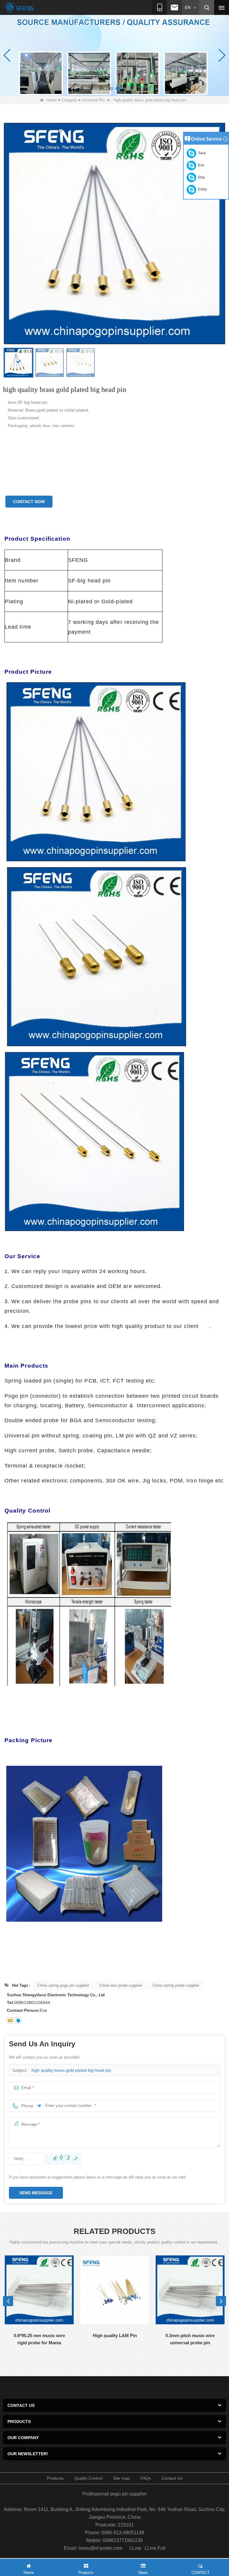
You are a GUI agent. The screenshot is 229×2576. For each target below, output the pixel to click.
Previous (8, 2301)
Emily (202, 189)
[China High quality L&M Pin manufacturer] (115, 2290)
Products (55, 2478)
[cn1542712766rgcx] (18, 2020)
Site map (121, 2478)
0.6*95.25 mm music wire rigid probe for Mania (39, 2339)
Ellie (201, 177)
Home (52, 100)
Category (69, 100)
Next (221, 2301)
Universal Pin (93, 100)
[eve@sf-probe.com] (10, 2020)
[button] (111, 89)
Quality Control (88, 2478)
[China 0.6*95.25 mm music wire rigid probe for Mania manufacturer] (39, 2290)
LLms (135, 2548)
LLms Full (155, 2548)
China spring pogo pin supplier (63, 1985)
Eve (200, 165)
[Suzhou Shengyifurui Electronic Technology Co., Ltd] (19, 8)
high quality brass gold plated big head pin (71, 2070)
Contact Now (29, 502)
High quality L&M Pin (115, 2335)
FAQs (146, 2478)
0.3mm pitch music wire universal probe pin (190, 2339)
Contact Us (172, 2478)
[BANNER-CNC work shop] (114, 55)
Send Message (36, 2193)
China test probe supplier (121, 1985)
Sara (201, 153)
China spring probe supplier (176, 1985)
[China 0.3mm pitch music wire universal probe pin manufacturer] (190, 2290)
